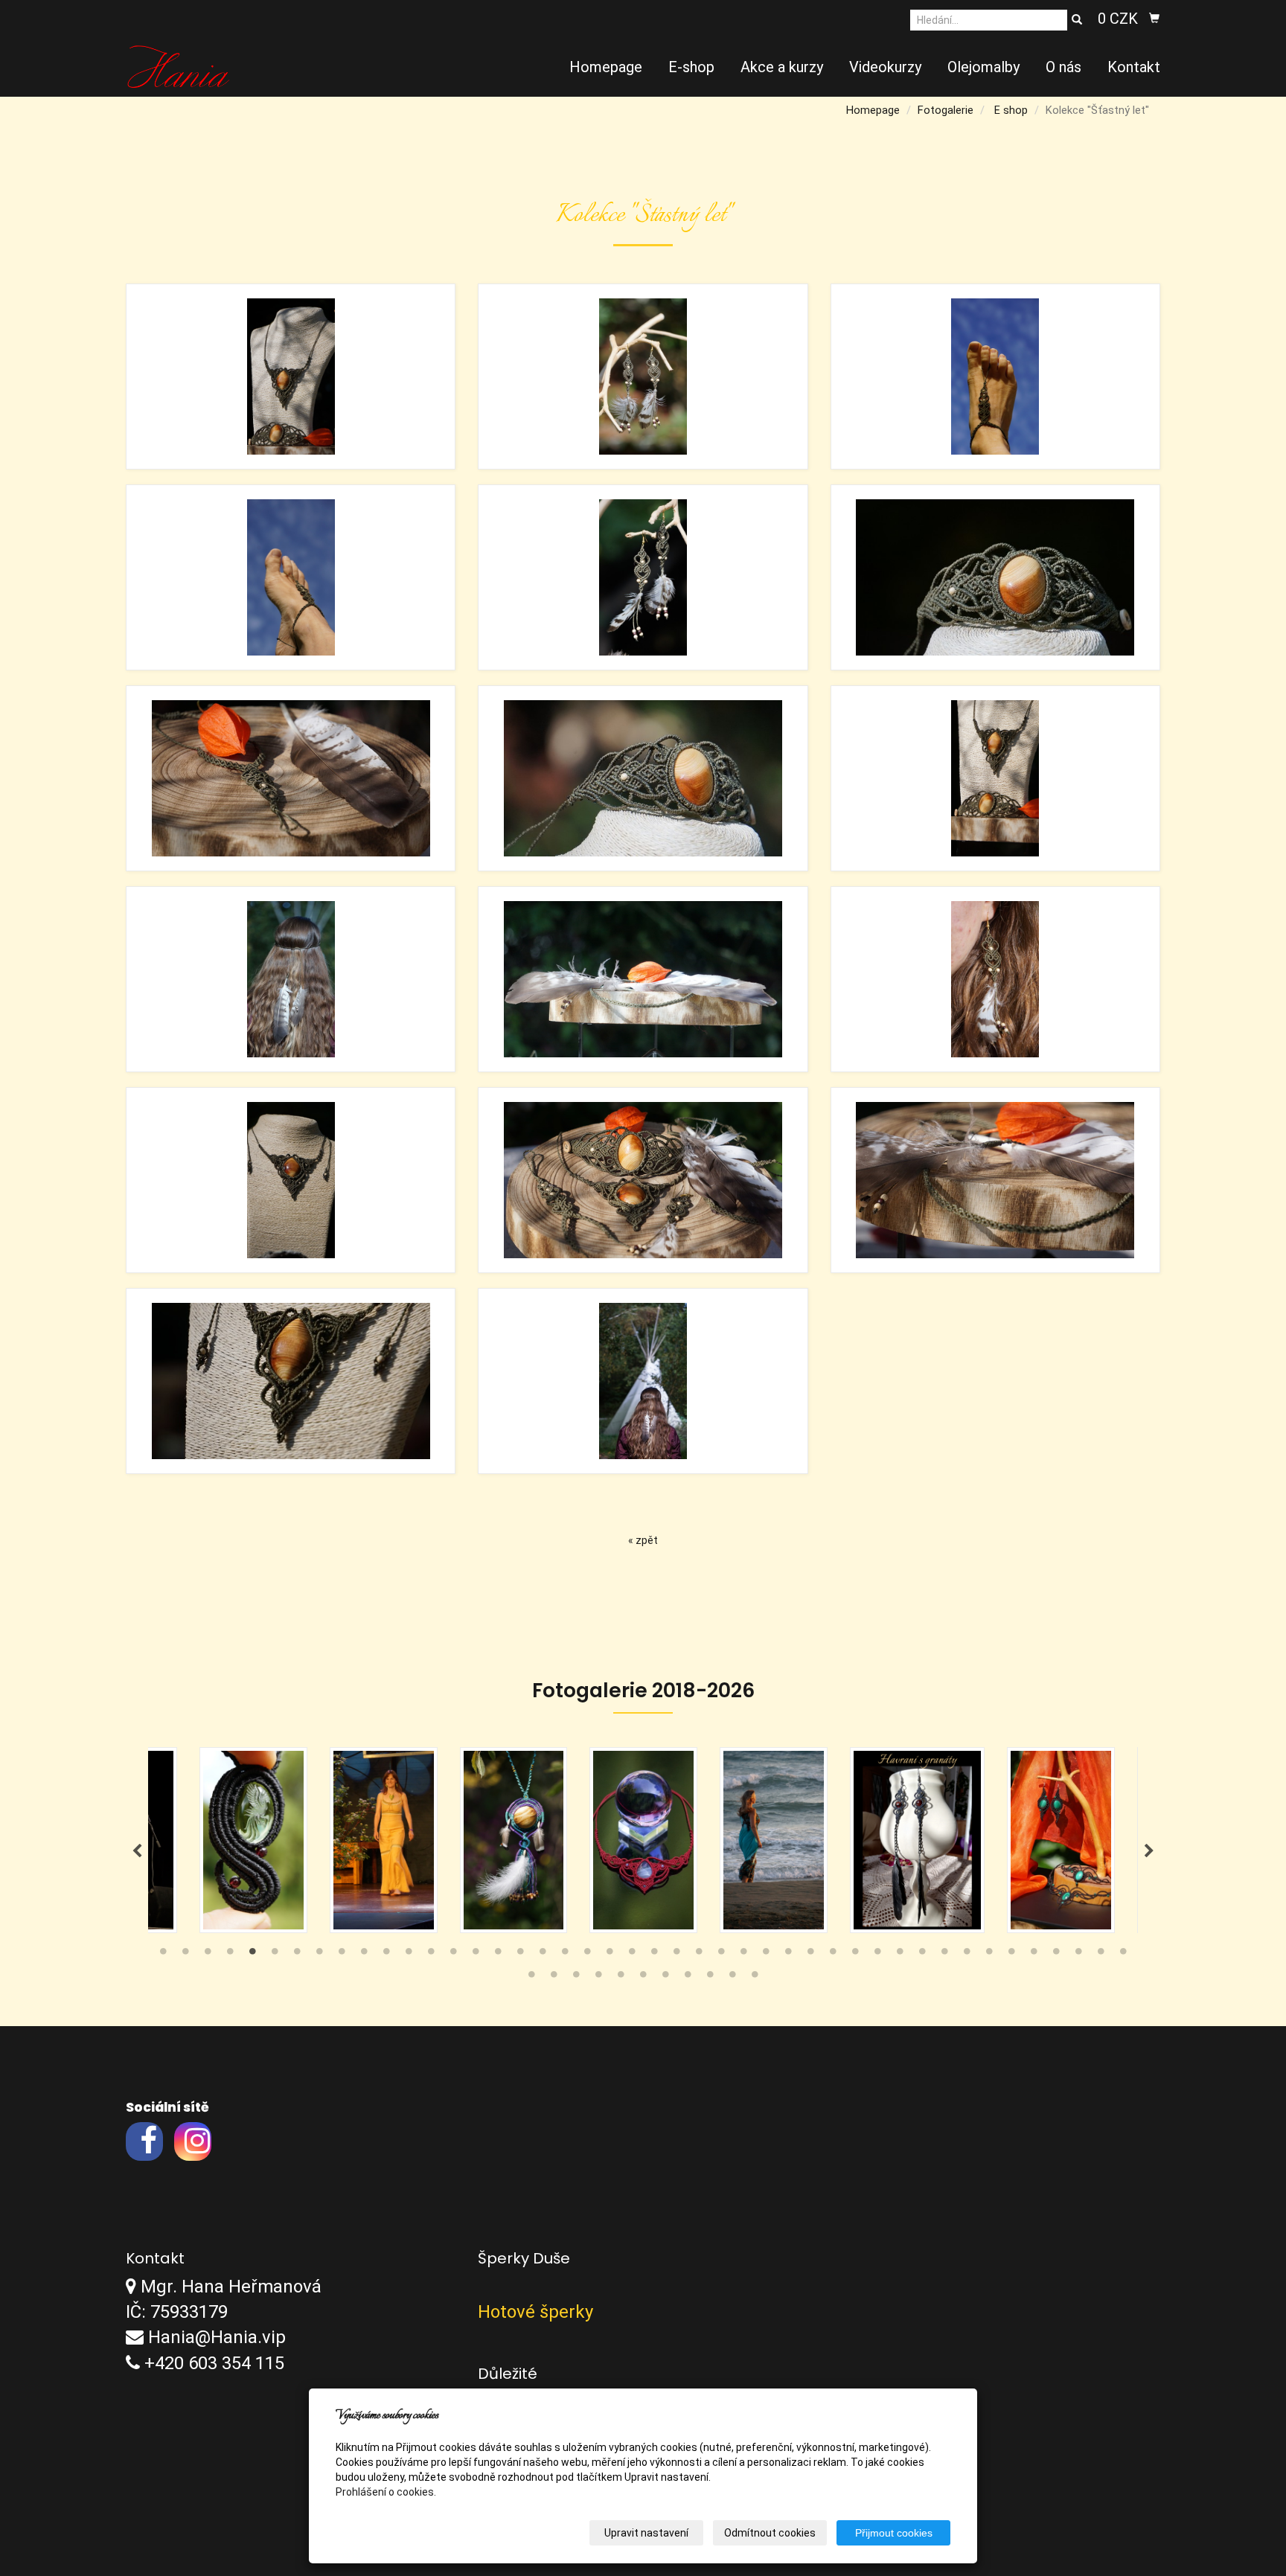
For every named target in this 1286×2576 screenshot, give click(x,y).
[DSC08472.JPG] (643, 377)
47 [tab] (576, 1978)
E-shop (691, 67)
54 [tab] (732, 1978)
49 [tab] (621, 1978)
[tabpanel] (643, 1840)
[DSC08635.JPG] (995, 1180)
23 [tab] (654, 1955)
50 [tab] (643, 1978)
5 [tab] (252, 1955)
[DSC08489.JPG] (643, 577)
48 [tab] (598, 1978)
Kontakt (1134, 67)
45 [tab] (531, 1978)
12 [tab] (409, 1955)
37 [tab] (967, 1955)
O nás (1063, 67)
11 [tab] (386, 1955)
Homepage (606, 67)
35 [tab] (922, 1955)
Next (1149, 1851)
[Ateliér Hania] (178, 65)
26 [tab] (721, 1955)
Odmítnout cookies (770, 2533)
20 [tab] (587, 1955)
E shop (1011, 110)
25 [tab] (699, 1955)
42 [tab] (1078, 1955)
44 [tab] (1123, 1955)
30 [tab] (810, 1955)
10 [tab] (364, 1955)
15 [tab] (476, 1955)
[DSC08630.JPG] (995, 778)
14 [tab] (453, 1955)
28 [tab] (766, 1955)
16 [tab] (498, 1955)
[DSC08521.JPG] (291, 1381)
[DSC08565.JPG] (291, 979)
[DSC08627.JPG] (291, 377)
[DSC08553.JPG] (995, 979)
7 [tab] (297, 1955)
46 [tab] (554, 1978)
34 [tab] (900, 1955)
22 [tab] (632, 1955)
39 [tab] (1011, 1955)
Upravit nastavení (646, 2533)
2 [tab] (185, 1955)
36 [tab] (944, 1955)
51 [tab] (665, 1978)
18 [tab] (543, 1955)
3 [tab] (208, 1955)
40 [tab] (1034, 1955)
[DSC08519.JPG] (291, 1180)
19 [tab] (565, 1955)
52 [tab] (688, 1978)
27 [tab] (743, 1955)
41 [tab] (1056, 1955)
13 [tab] (431, 1955)
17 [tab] (520, 1955)
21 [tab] (610, 1955)
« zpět (643, 1540)
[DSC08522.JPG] (995, 577)
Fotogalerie (946, 110)
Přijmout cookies (894, 2533)
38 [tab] (989, 1955)
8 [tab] (319, 1955)
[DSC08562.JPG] (643, 1381)
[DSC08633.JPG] (643, 1180)
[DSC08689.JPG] (291, 577)
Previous (137, 1851)
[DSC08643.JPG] (291, 778)
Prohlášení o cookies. (386, 2492)
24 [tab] (676, 1955)
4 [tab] (230, 1955)
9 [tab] (342, 1955)
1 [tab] (163, 1955)
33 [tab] (877, 1955)
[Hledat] (1077, 20)
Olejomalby (983, 67)
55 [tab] (755, 1978)
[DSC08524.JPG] (643, 778)
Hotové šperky (535, 2312)
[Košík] (1154, 19)
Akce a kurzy (782, 67)
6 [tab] (275, 1955)
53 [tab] (710, 1978)
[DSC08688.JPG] (995, 377)
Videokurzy (885, 67)
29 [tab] (788, 1955)
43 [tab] (1101, 1955)
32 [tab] (855, 1955)
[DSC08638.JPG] (643, 979)
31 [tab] (833, 1955)
